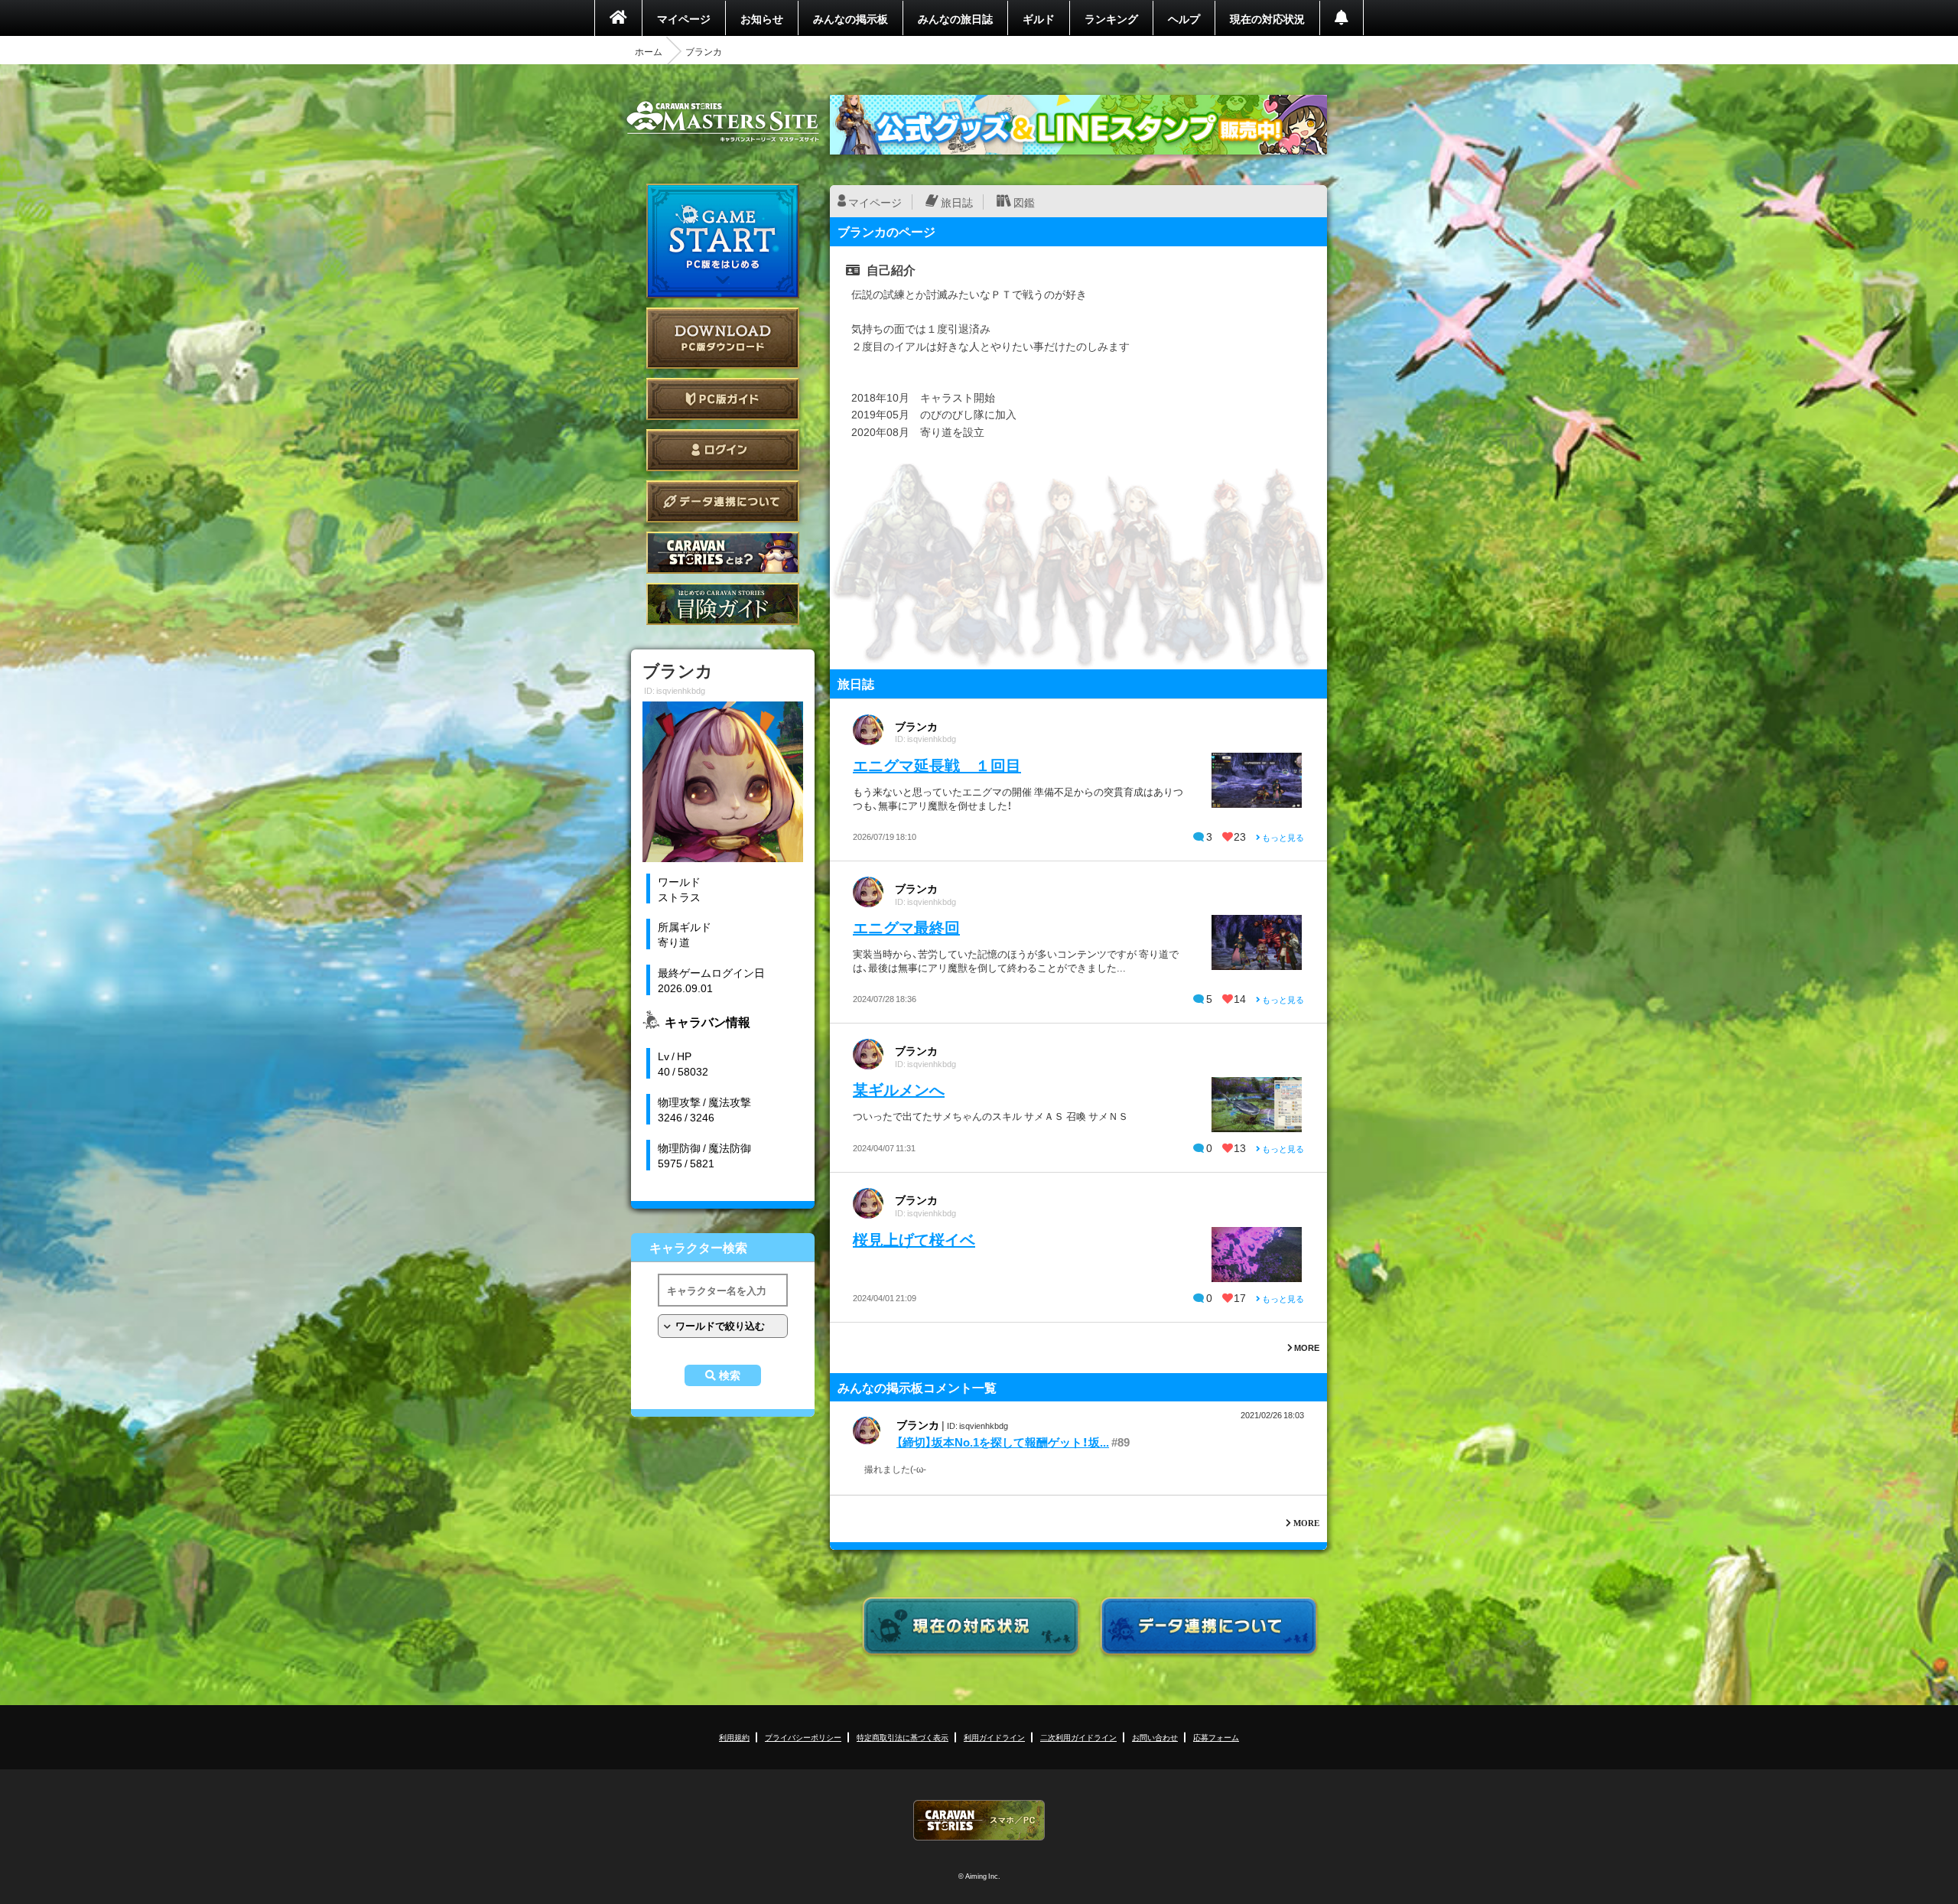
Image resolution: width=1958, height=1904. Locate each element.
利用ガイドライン (994, 1737)
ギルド (1039, 18)
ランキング (1111, 18)
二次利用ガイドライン (1078, 1737)
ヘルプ (1184, 18)
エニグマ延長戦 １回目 (937, 765)
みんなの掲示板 (851, 18)
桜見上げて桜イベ (914, 1239)
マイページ (684, 18)
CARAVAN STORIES (979, 1820)
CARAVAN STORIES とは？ (723, 553)
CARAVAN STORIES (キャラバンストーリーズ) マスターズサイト (723, 122)
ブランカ (916, 726)
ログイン (723, 450)
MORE (1306, 1347)
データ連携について (723, 501)
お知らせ (762, 18)
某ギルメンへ (899, 1089)
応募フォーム (1216, 1737)
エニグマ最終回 (906, 927)
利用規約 (734, 1737)
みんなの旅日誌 (955, 18)
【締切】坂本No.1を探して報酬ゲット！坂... (1003, 1442)
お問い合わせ (1155, 1737)
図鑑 (1024, 202)
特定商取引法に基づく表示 (903, 1737)
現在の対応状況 (1267, 18)
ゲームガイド (723, 604)
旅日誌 (957, 202)
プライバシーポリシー (803, 1737)
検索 (730, 1375)
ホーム (649, 51)
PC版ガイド (723, 399)
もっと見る (1282, 837)
